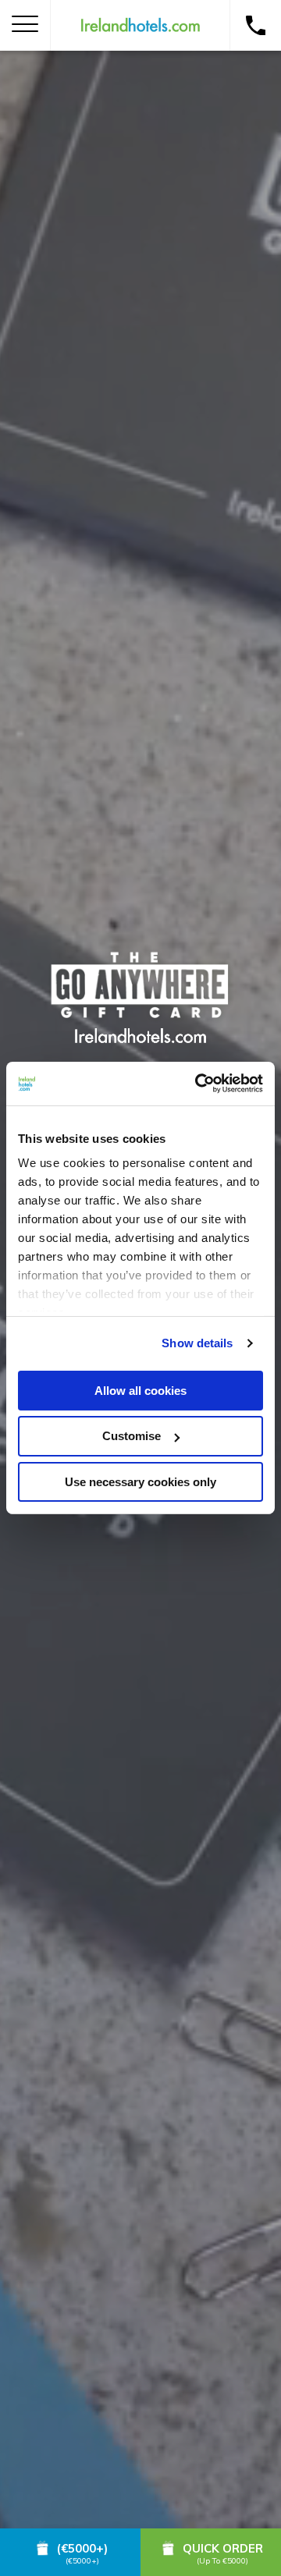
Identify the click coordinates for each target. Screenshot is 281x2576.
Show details (197, 1343)
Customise (132, 1436)
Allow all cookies (140, 1390)
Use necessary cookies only (140, 1482)
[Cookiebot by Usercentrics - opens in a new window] (198, 1084)
